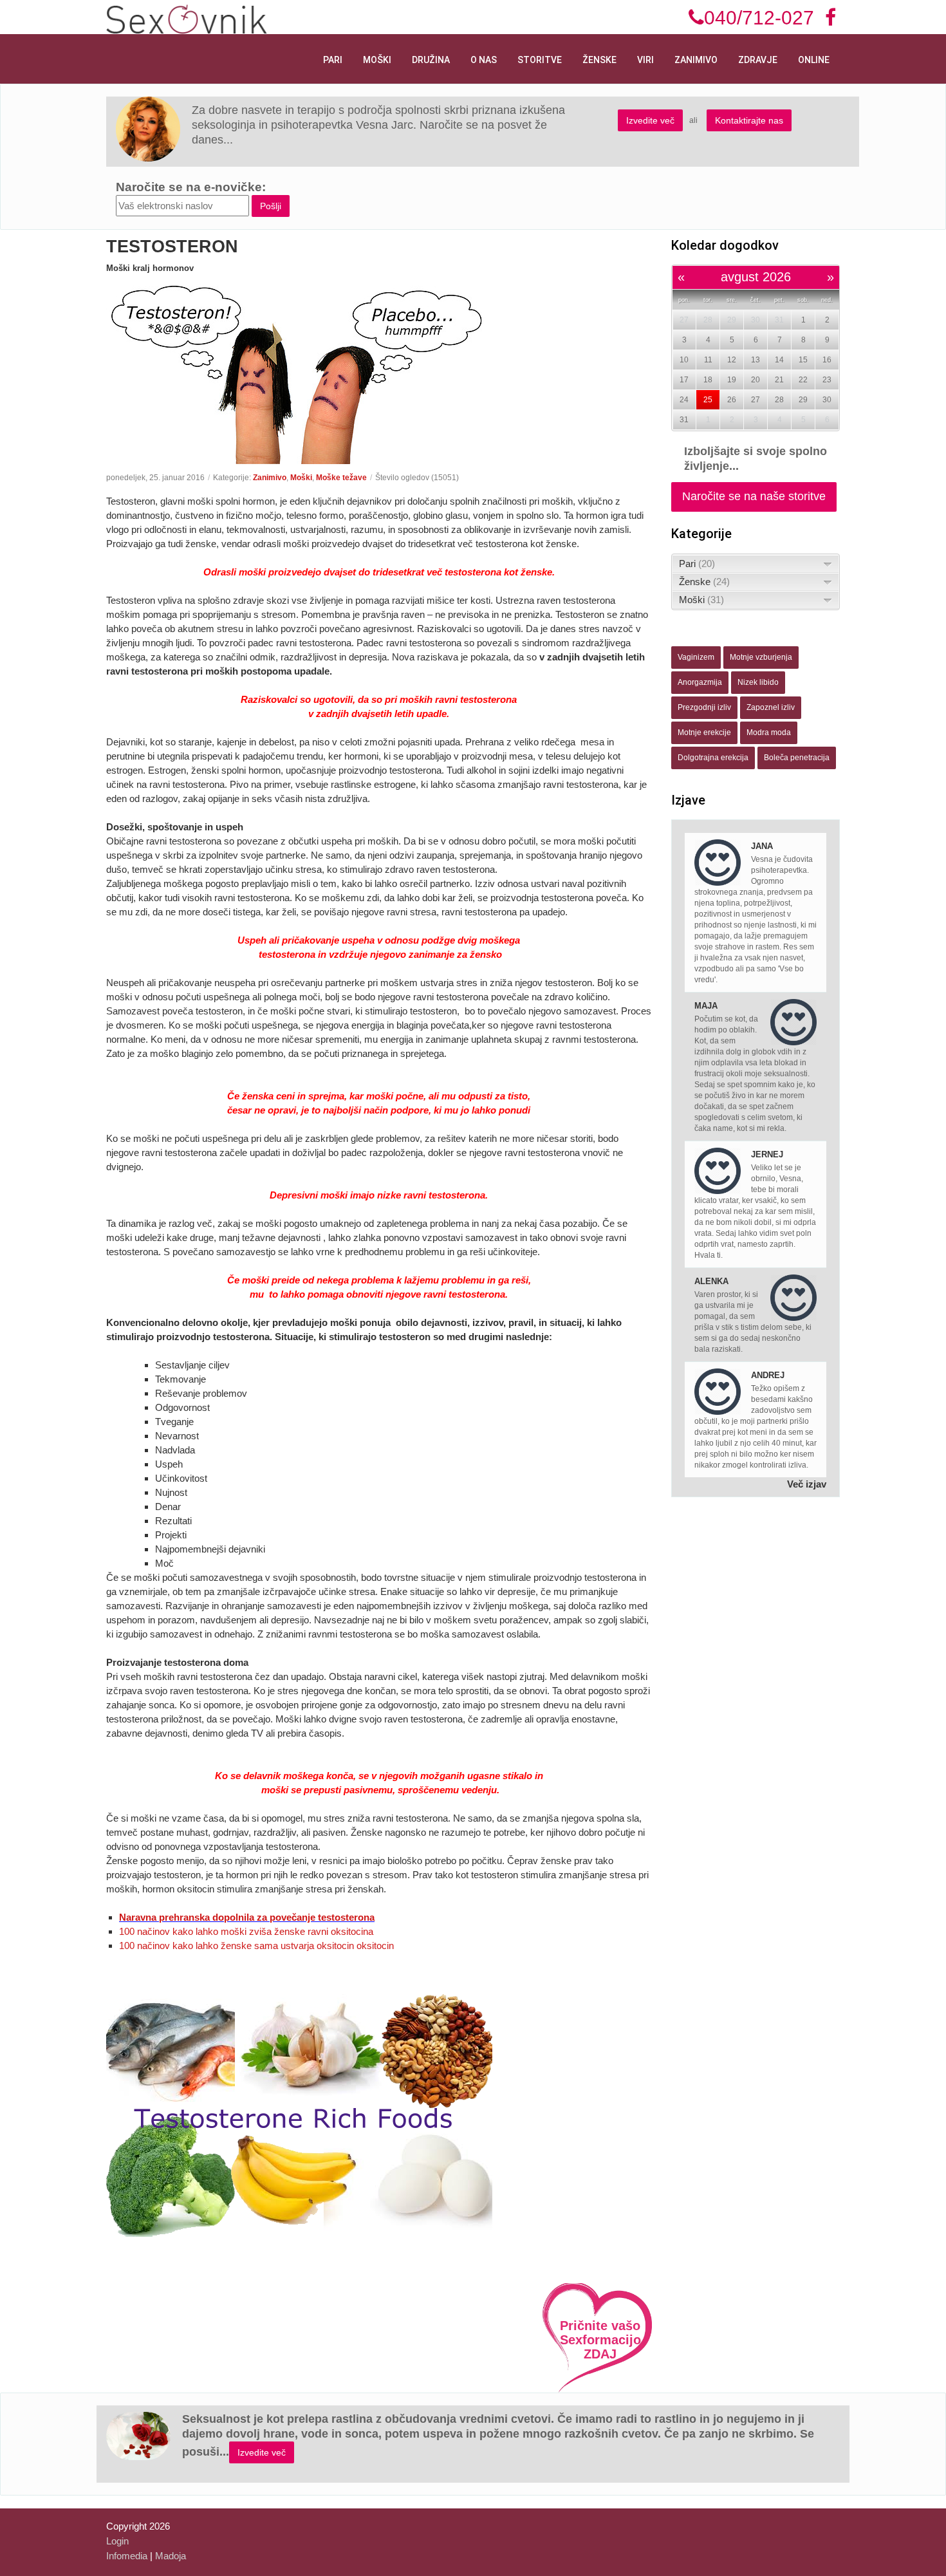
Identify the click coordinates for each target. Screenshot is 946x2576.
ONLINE (814, 60)
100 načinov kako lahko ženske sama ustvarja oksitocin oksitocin (256, 1946)
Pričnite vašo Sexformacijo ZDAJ (600, 2340)
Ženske (599, 60)
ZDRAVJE (758, 60)
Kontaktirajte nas (749, 120)
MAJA (706, 1006)
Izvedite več (650, 120)
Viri (645, 60)
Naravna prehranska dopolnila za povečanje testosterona (247, 1917)
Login (117, 2541)
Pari (333, 60)
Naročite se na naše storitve (754, 496)
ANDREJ (768, 1375)
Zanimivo (696, 60)
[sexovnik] (187, 18)
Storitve (540, 60)
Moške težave (341, 478)
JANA (762, 846)
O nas (484, 60)
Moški (377, 60)
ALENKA (711, 1281)
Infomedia (127, 2556)
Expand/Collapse (828, 564)
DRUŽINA (431, 60)
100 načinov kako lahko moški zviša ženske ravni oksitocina (246, 1931)
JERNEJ (767, 1154)
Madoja (171, 2556)
